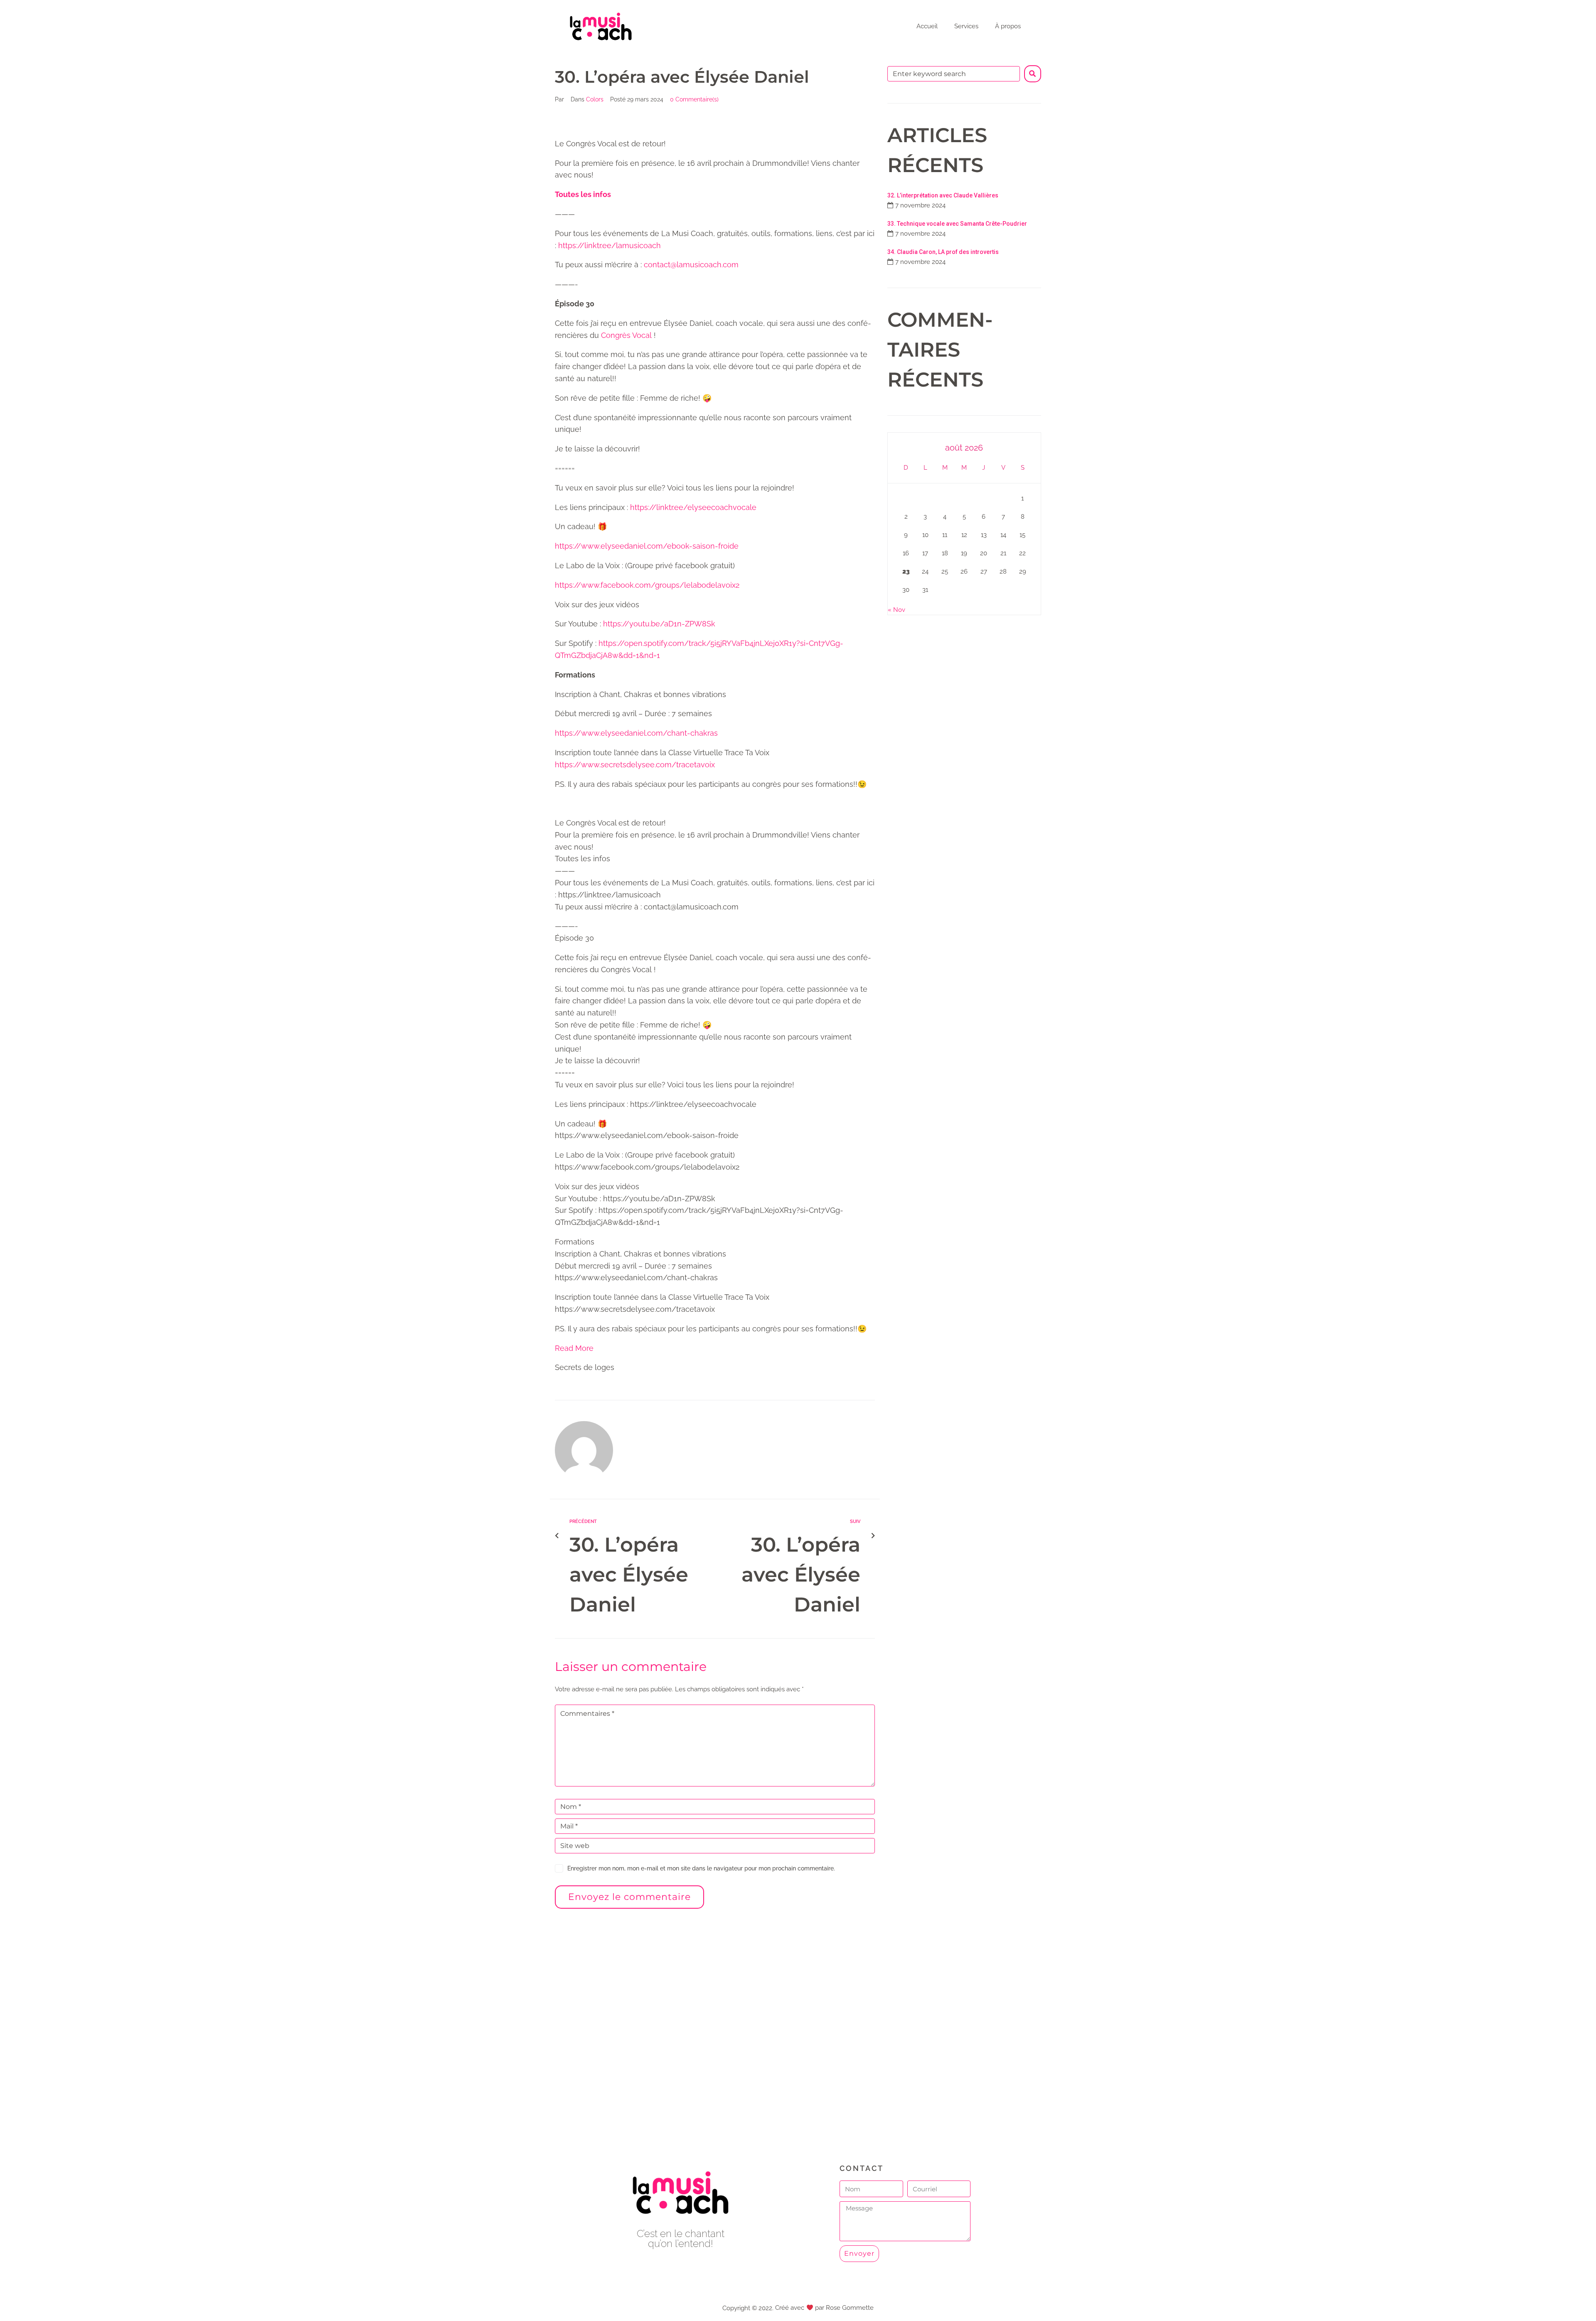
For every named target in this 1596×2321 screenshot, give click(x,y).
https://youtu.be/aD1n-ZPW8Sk (659, 624)
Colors (595, 99)
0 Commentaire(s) (694, 99)
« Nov (897, 610)
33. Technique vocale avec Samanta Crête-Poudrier (957, 224)
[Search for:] (954, 74)
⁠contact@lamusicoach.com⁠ (691, 265)
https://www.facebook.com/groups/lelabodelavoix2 (647, 585)
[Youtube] (681, 2266)
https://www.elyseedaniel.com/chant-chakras (636, 733)
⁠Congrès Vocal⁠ (626, 335)
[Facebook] (662, 2266)
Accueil (927, 26)
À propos (1008, 26)
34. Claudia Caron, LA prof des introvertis (943, 252)
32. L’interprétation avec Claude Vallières (943, 195)
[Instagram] (699, 2266)
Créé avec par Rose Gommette (824, 2308)
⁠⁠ (583, 194)
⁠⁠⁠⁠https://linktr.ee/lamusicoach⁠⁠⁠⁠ (610, 245)
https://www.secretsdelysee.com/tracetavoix (635, 765)
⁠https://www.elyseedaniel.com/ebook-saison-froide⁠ (647, 546)
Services (966, 26)
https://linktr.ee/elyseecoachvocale (693, 507)
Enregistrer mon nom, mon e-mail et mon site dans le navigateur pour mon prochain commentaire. (701, 1868)
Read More (574, 1348)
